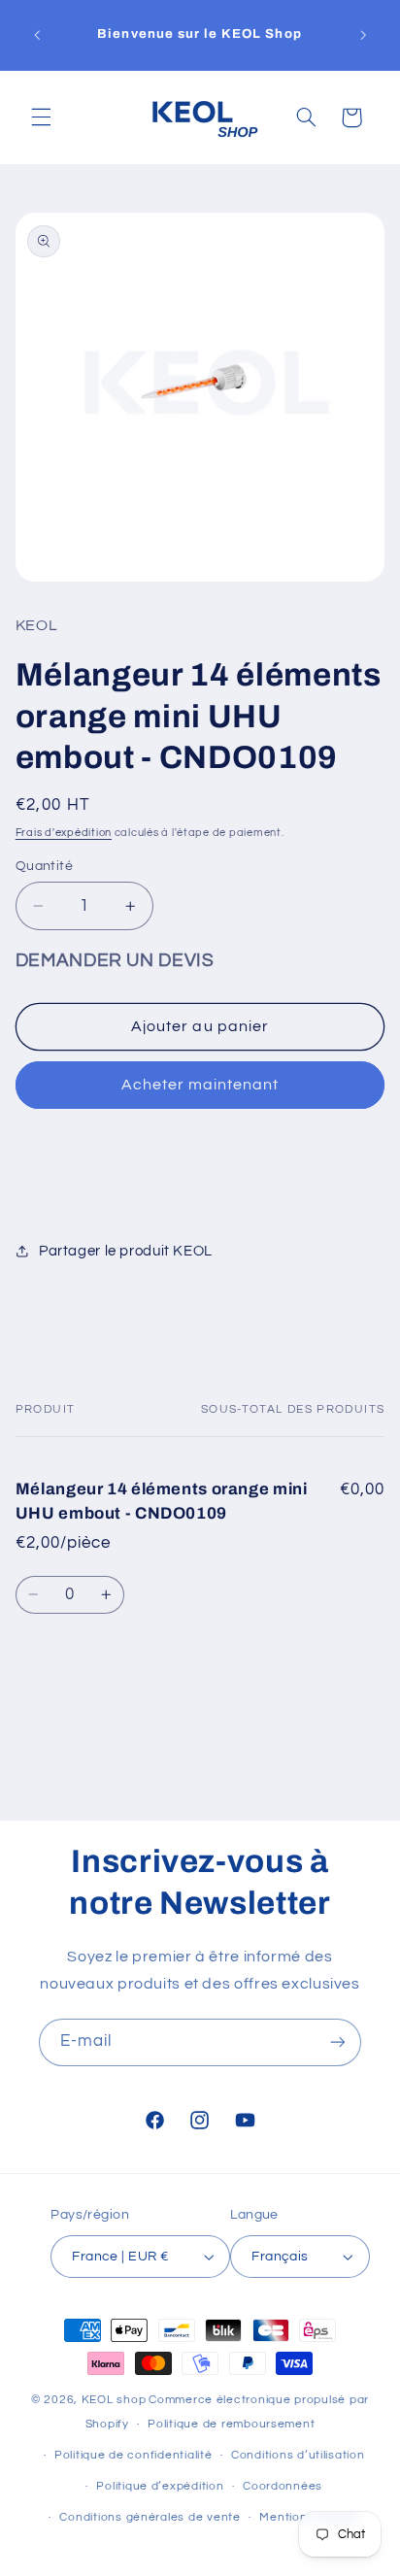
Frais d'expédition (64, 833)
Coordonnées (283, 2486)
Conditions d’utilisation (298, 2455)
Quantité (44, 866)
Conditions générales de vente (150, 2517)
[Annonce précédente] (37, 35)
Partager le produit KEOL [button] (126, 1251)
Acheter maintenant (200, 1085)
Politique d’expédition (160, 2486)
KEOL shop (114, 2400)
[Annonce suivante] (363, 35)
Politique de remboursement (231, 2424)
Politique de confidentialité (133, 2455)
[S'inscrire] (338, 2042)
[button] (41, 117)
